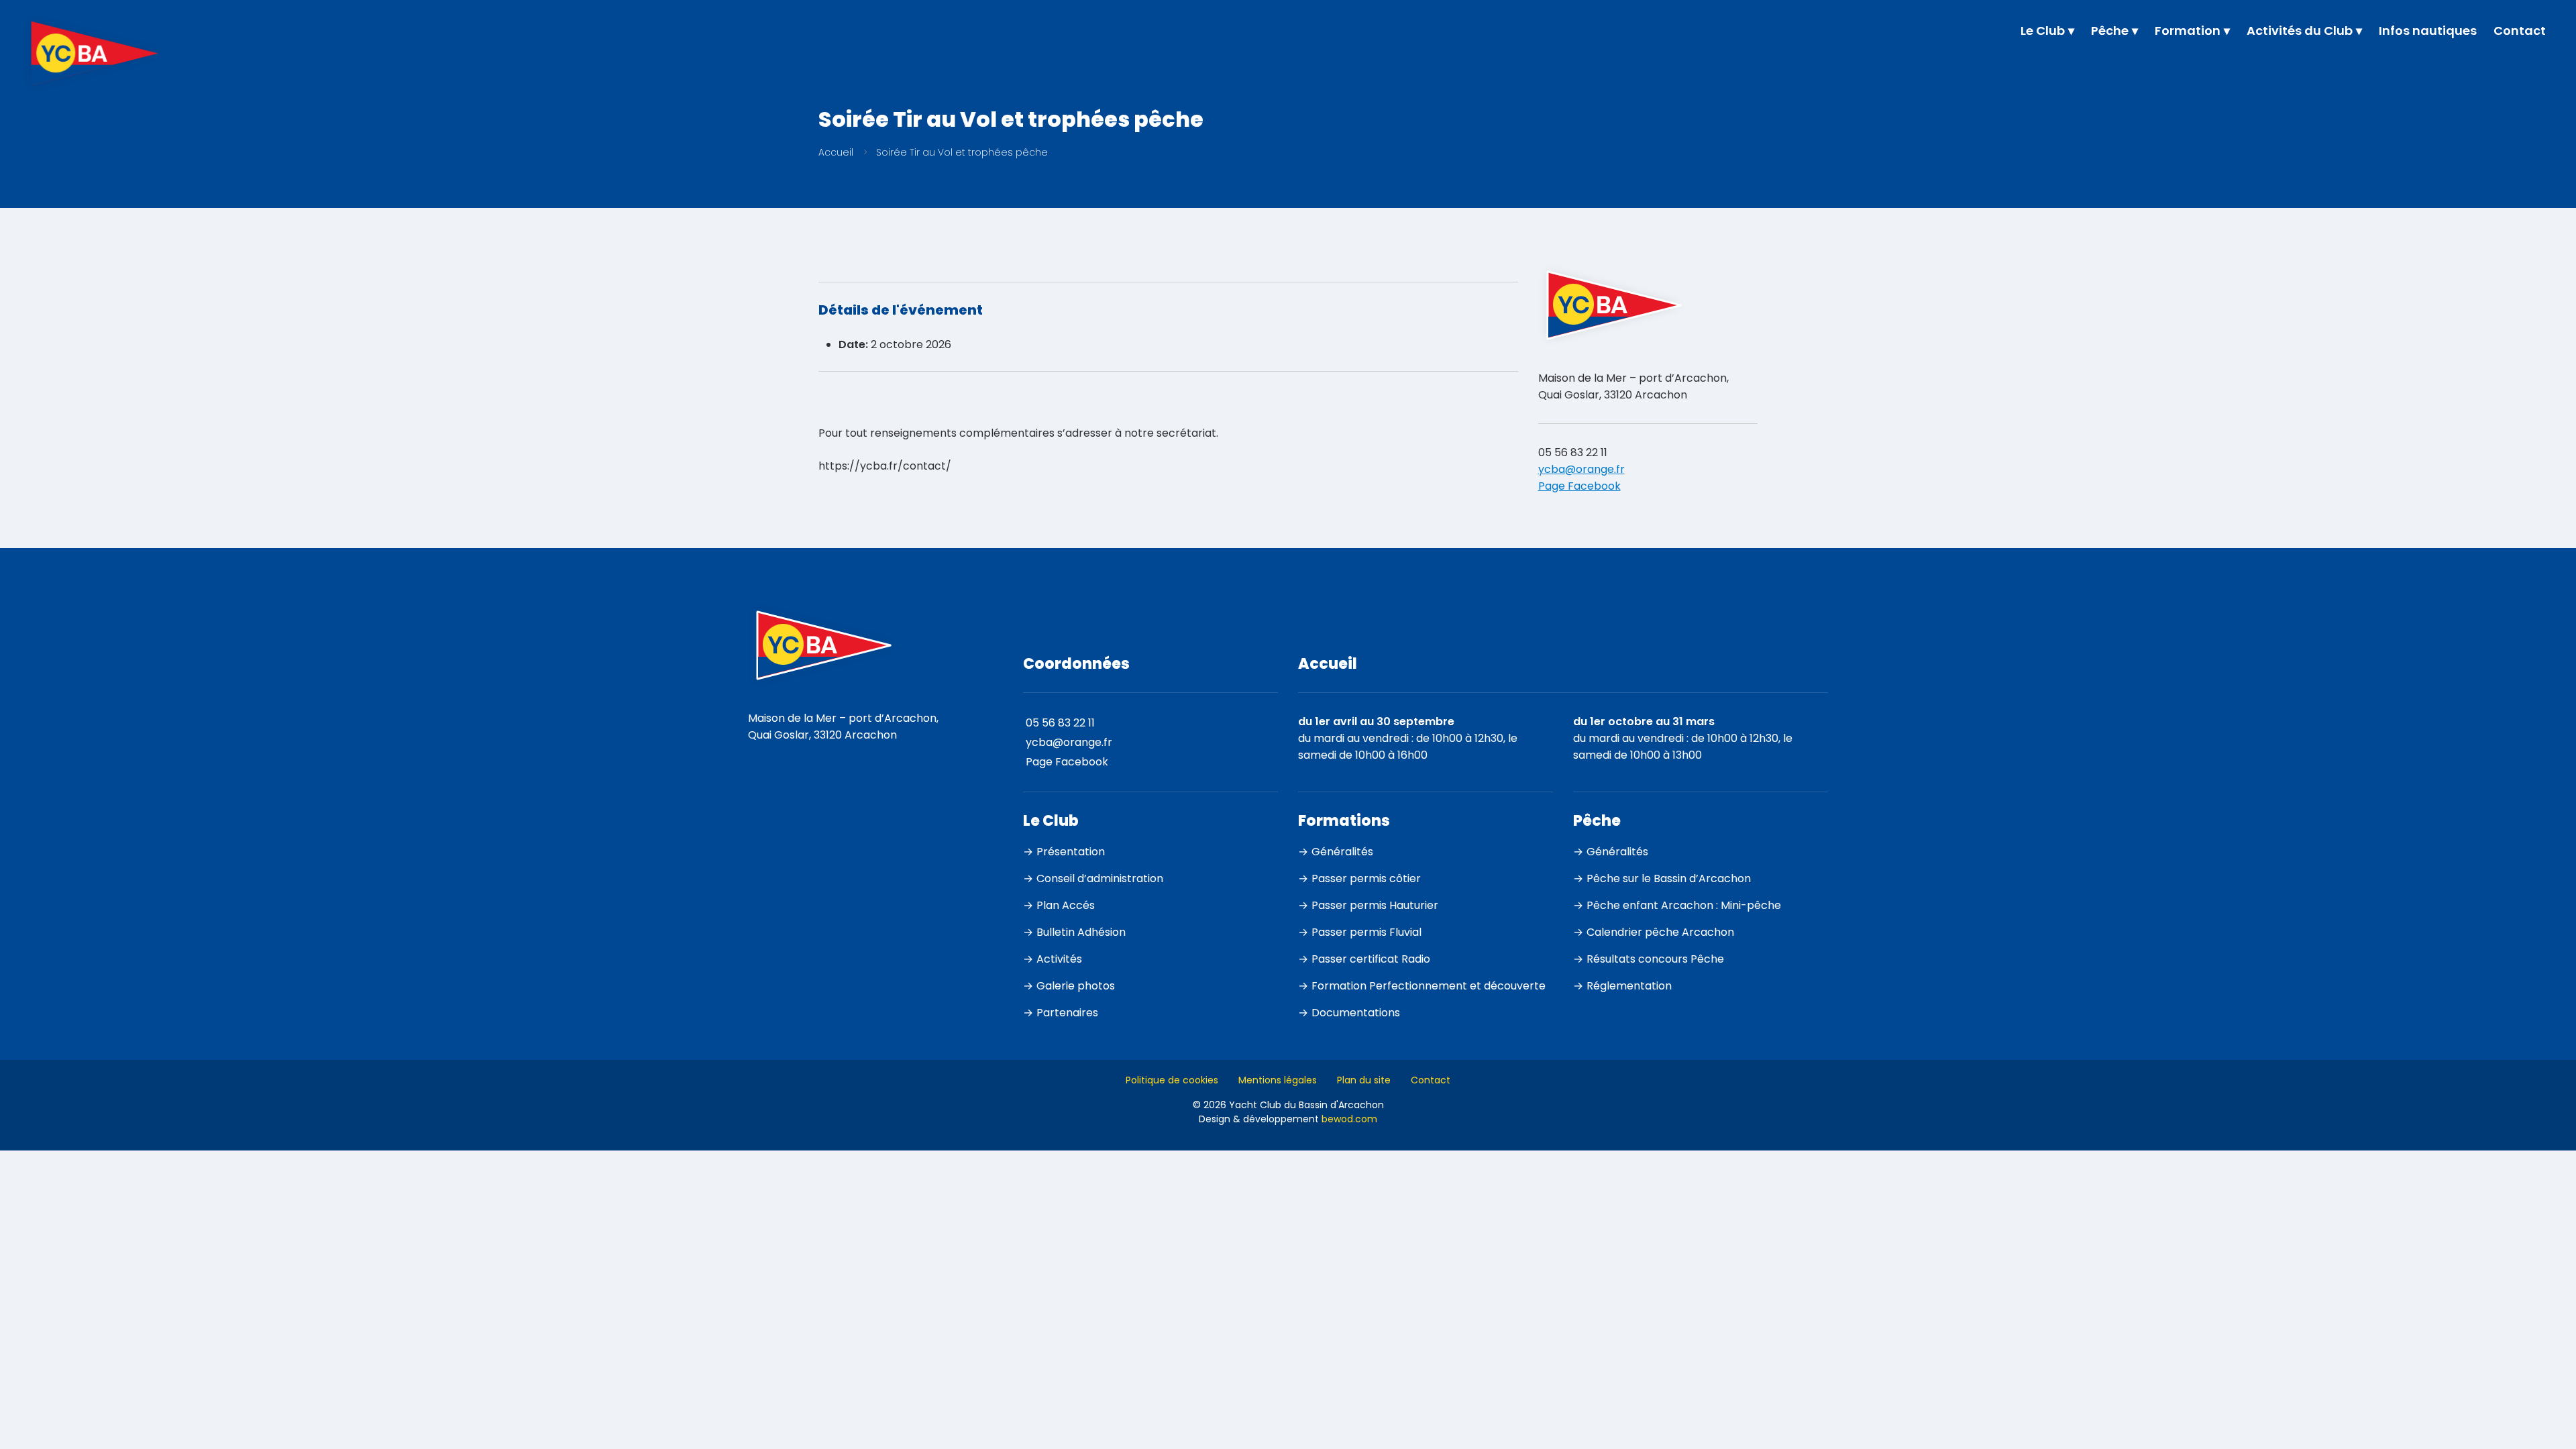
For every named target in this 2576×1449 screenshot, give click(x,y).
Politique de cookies (1172, 1080)
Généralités (1342, 852)
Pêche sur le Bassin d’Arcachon (1669, 878)
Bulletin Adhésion (1081, 932)
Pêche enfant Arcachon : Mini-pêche (1684, 905)
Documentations (1356, 1013)
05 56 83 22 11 (1573, 452)
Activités (1059, 959)
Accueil (836, 152)
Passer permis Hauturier (1375, 905)
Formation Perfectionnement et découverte (1429, 986)
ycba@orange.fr (1581, 469)
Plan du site (1364, 1080)
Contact (1431, 1080)
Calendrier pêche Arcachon (1660, 932)
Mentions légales (1278, 1080)
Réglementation (1629, 986)
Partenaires (1067, 1013)
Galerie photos (1076, 986)
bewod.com (1349, 1119)
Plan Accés (1066, 905)
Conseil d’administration (1100, 878)
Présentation (1071, 852)
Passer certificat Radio (1371, 959)
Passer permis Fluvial (1366, 932)
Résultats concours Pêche (1655, 959)
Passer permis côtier (1366, 878)
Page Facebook (1579, 486)
